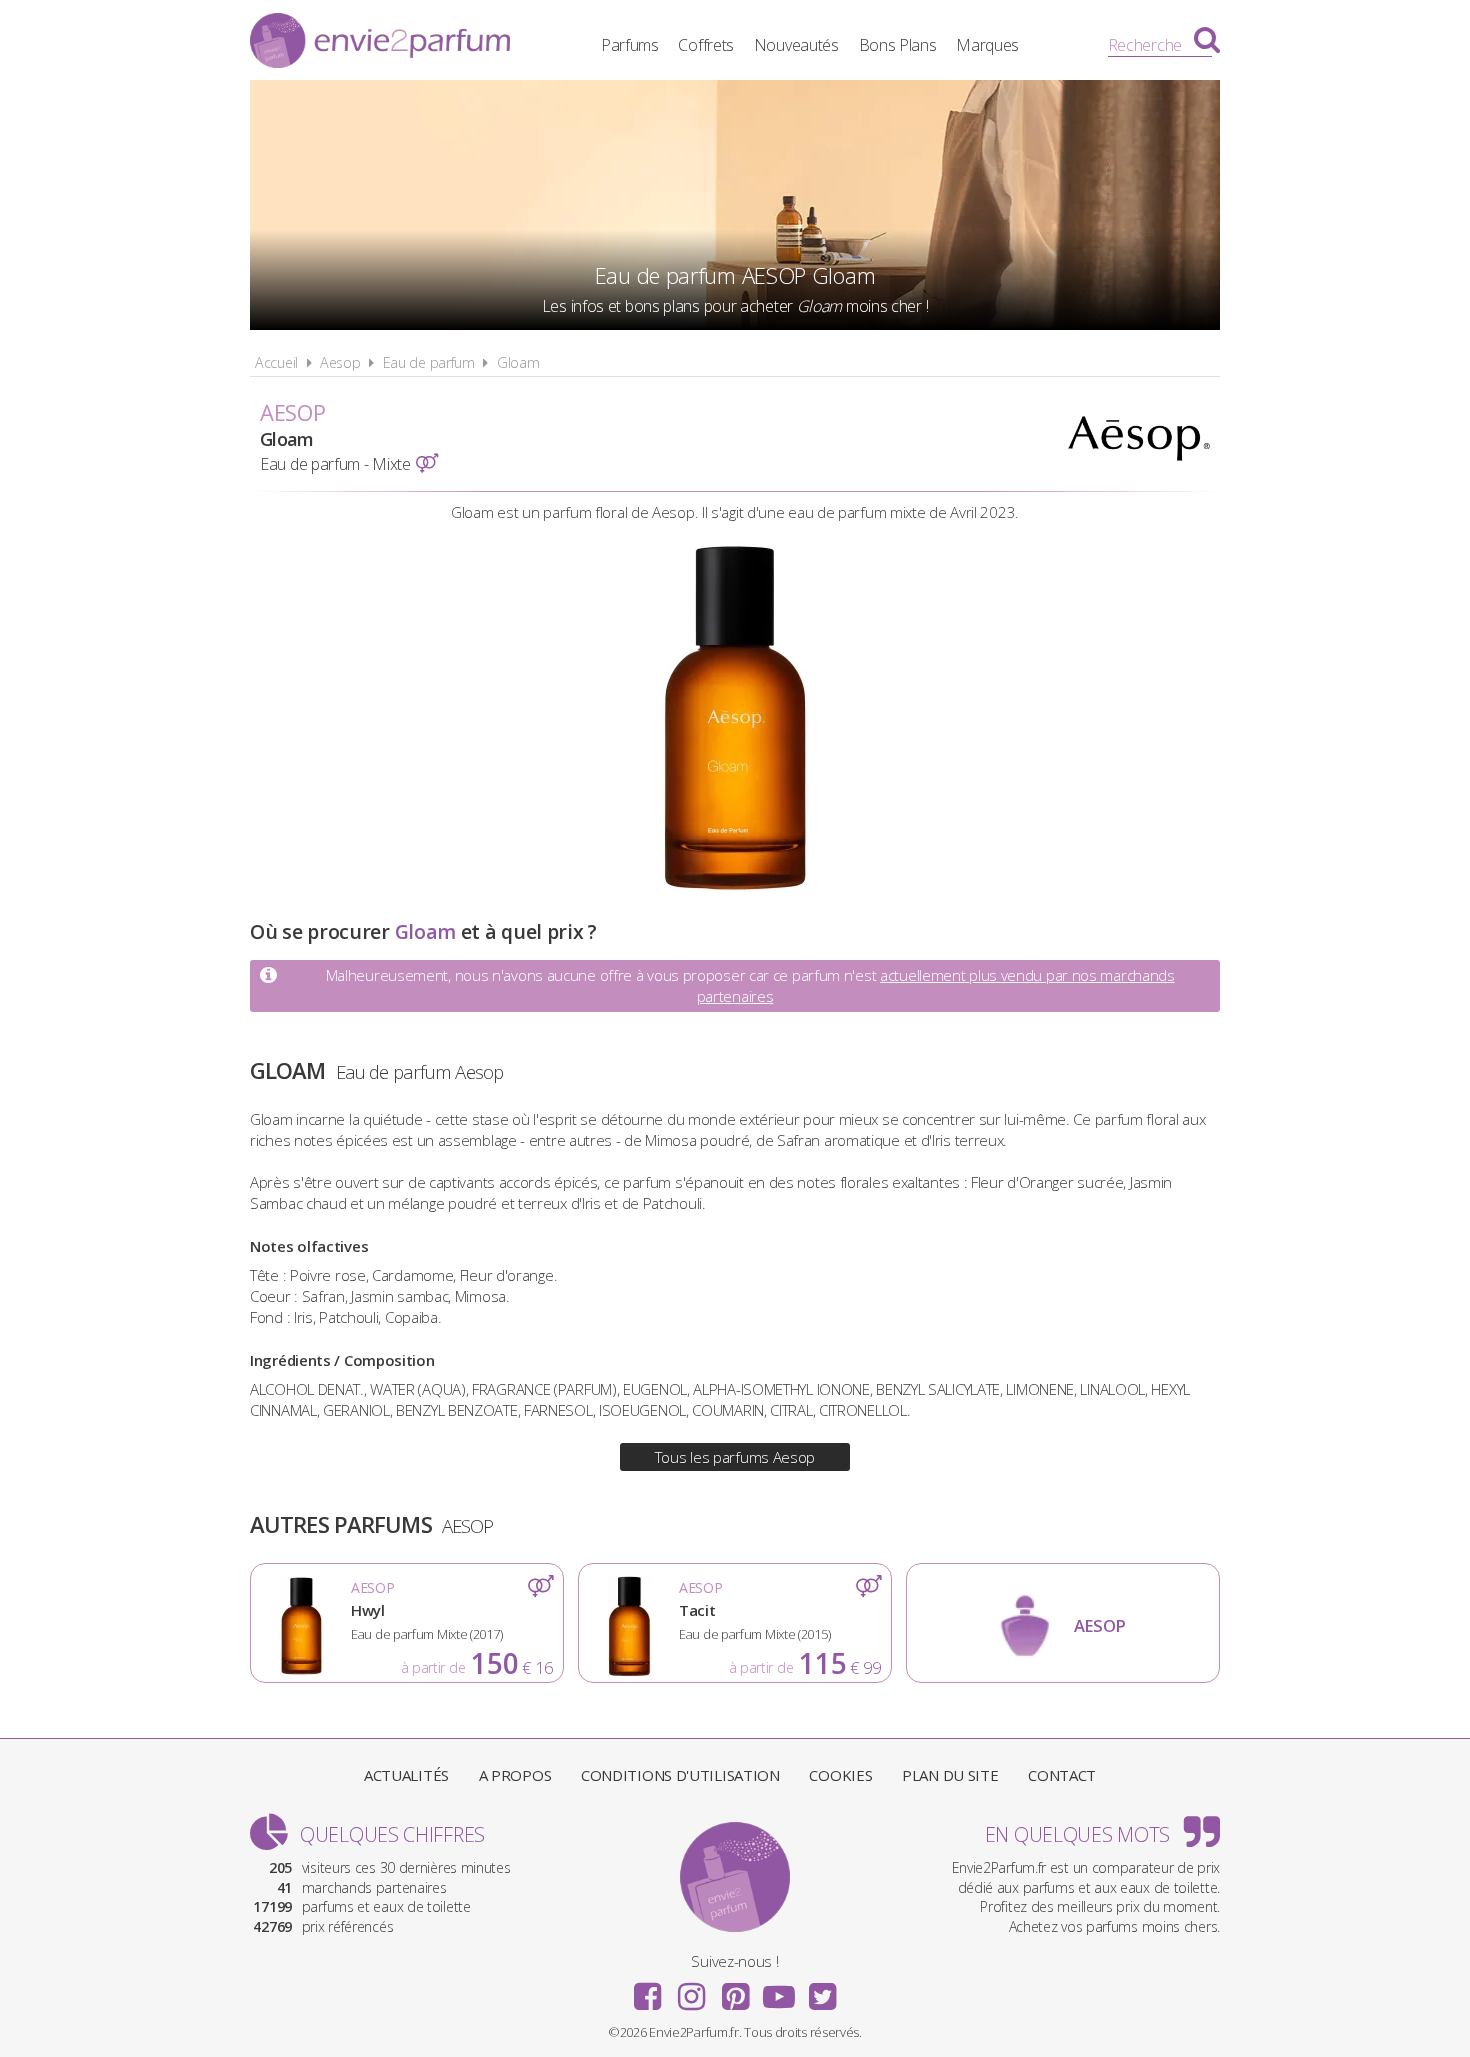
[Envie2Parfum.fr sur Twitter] (822, 1990)
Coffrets (706, 45)
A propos (515, 1775)
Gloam (518, 362)
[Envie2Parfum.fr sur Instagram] (691, 1990)
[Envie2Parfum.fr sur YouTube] (779, 1990)
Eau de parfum (429, 362)
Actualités (406, 1775)
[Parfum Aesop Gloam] (735, 887)
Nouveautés (796, 45)
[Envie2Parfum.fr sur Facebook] (648, 1990)
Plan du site (950, 1775)
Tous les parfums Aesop (735, 1457)
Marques (987, 45)
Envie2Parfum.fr (380, 43)
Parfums (630, 45)
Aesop (340, 362)
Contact (1062, 1775)
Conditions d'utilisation (680, 1775)
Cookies (840, 1775)
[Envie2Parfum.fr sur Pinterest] (735, 1990)
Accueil (276, 362)
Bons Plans (898, 45)
